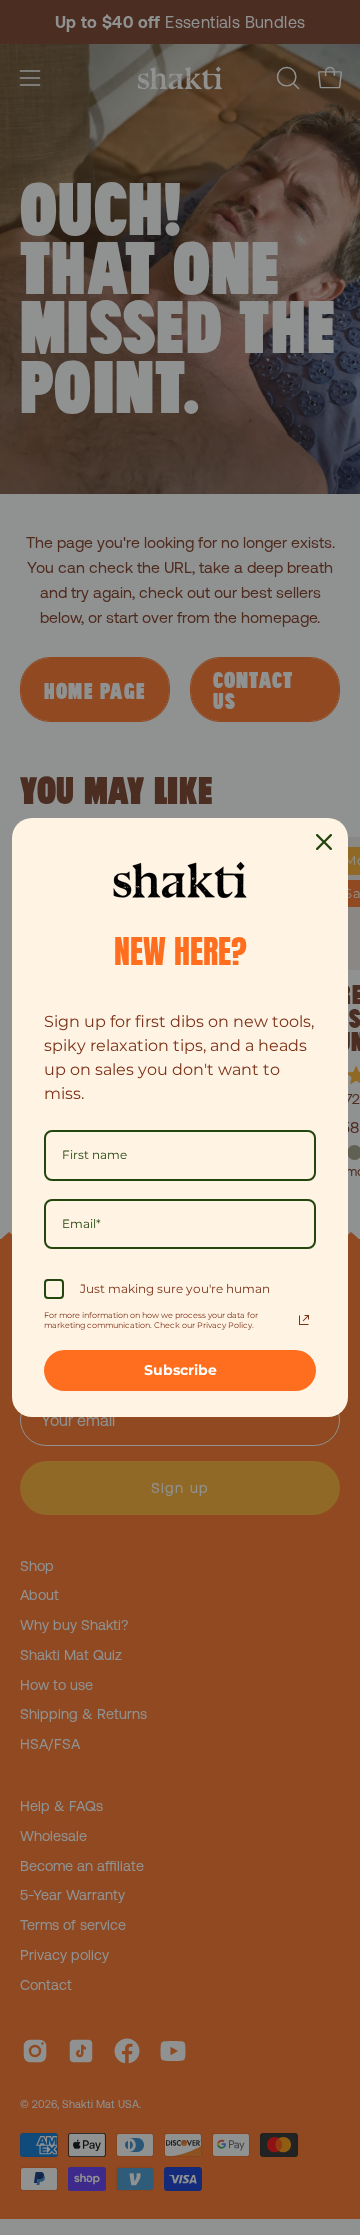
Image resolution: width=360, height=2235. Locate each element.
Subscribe (180, 1370)
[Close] (324, 842)
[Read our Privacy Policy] (304, 1320)
